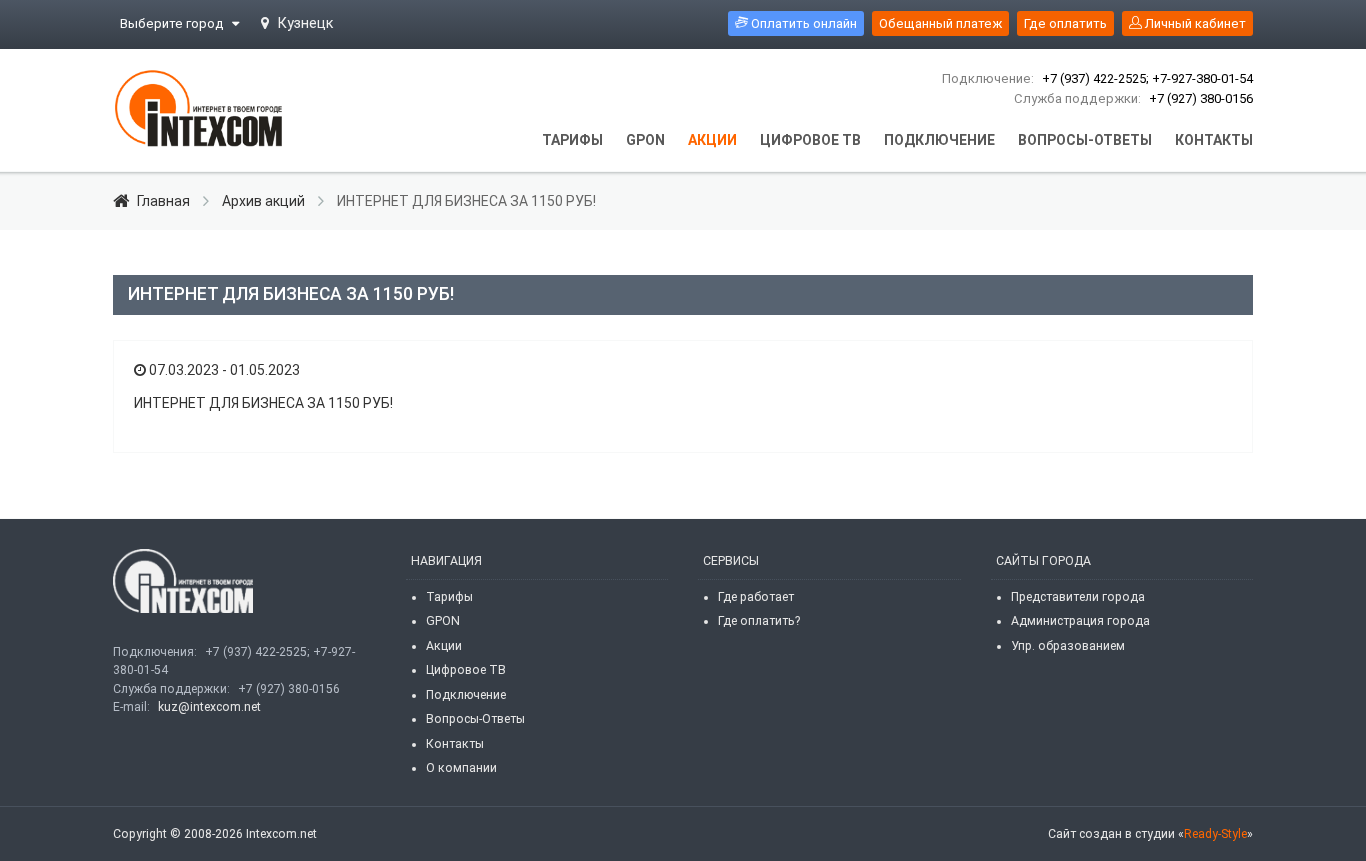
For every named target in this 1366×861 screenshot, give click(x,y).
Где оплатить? (759, 621)
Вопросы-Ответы (475, 719)
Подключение (466, 695)
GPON (443, 621)
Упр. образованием (1068, 646)
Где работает (756, 597)
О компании (461, 768)
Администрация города (1080, 621)
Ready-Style (1215, 834)
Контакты (455, 744)
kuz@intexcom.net (209, 707)
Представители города (1078, 597)
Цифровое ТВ (466, 670)
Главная (163, 201)
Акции (444, 646)
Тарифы (449, 597)
